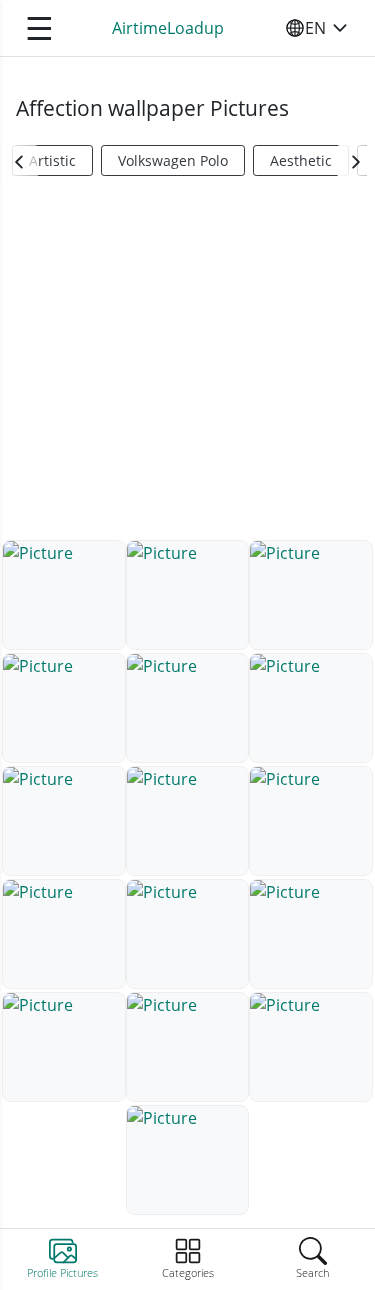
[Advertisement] (187, 366)
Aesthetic (301, 160)
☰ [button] (39, 27)
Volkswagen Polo (173, 160)
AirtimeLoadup (168, 28)
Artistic (52, 160)
